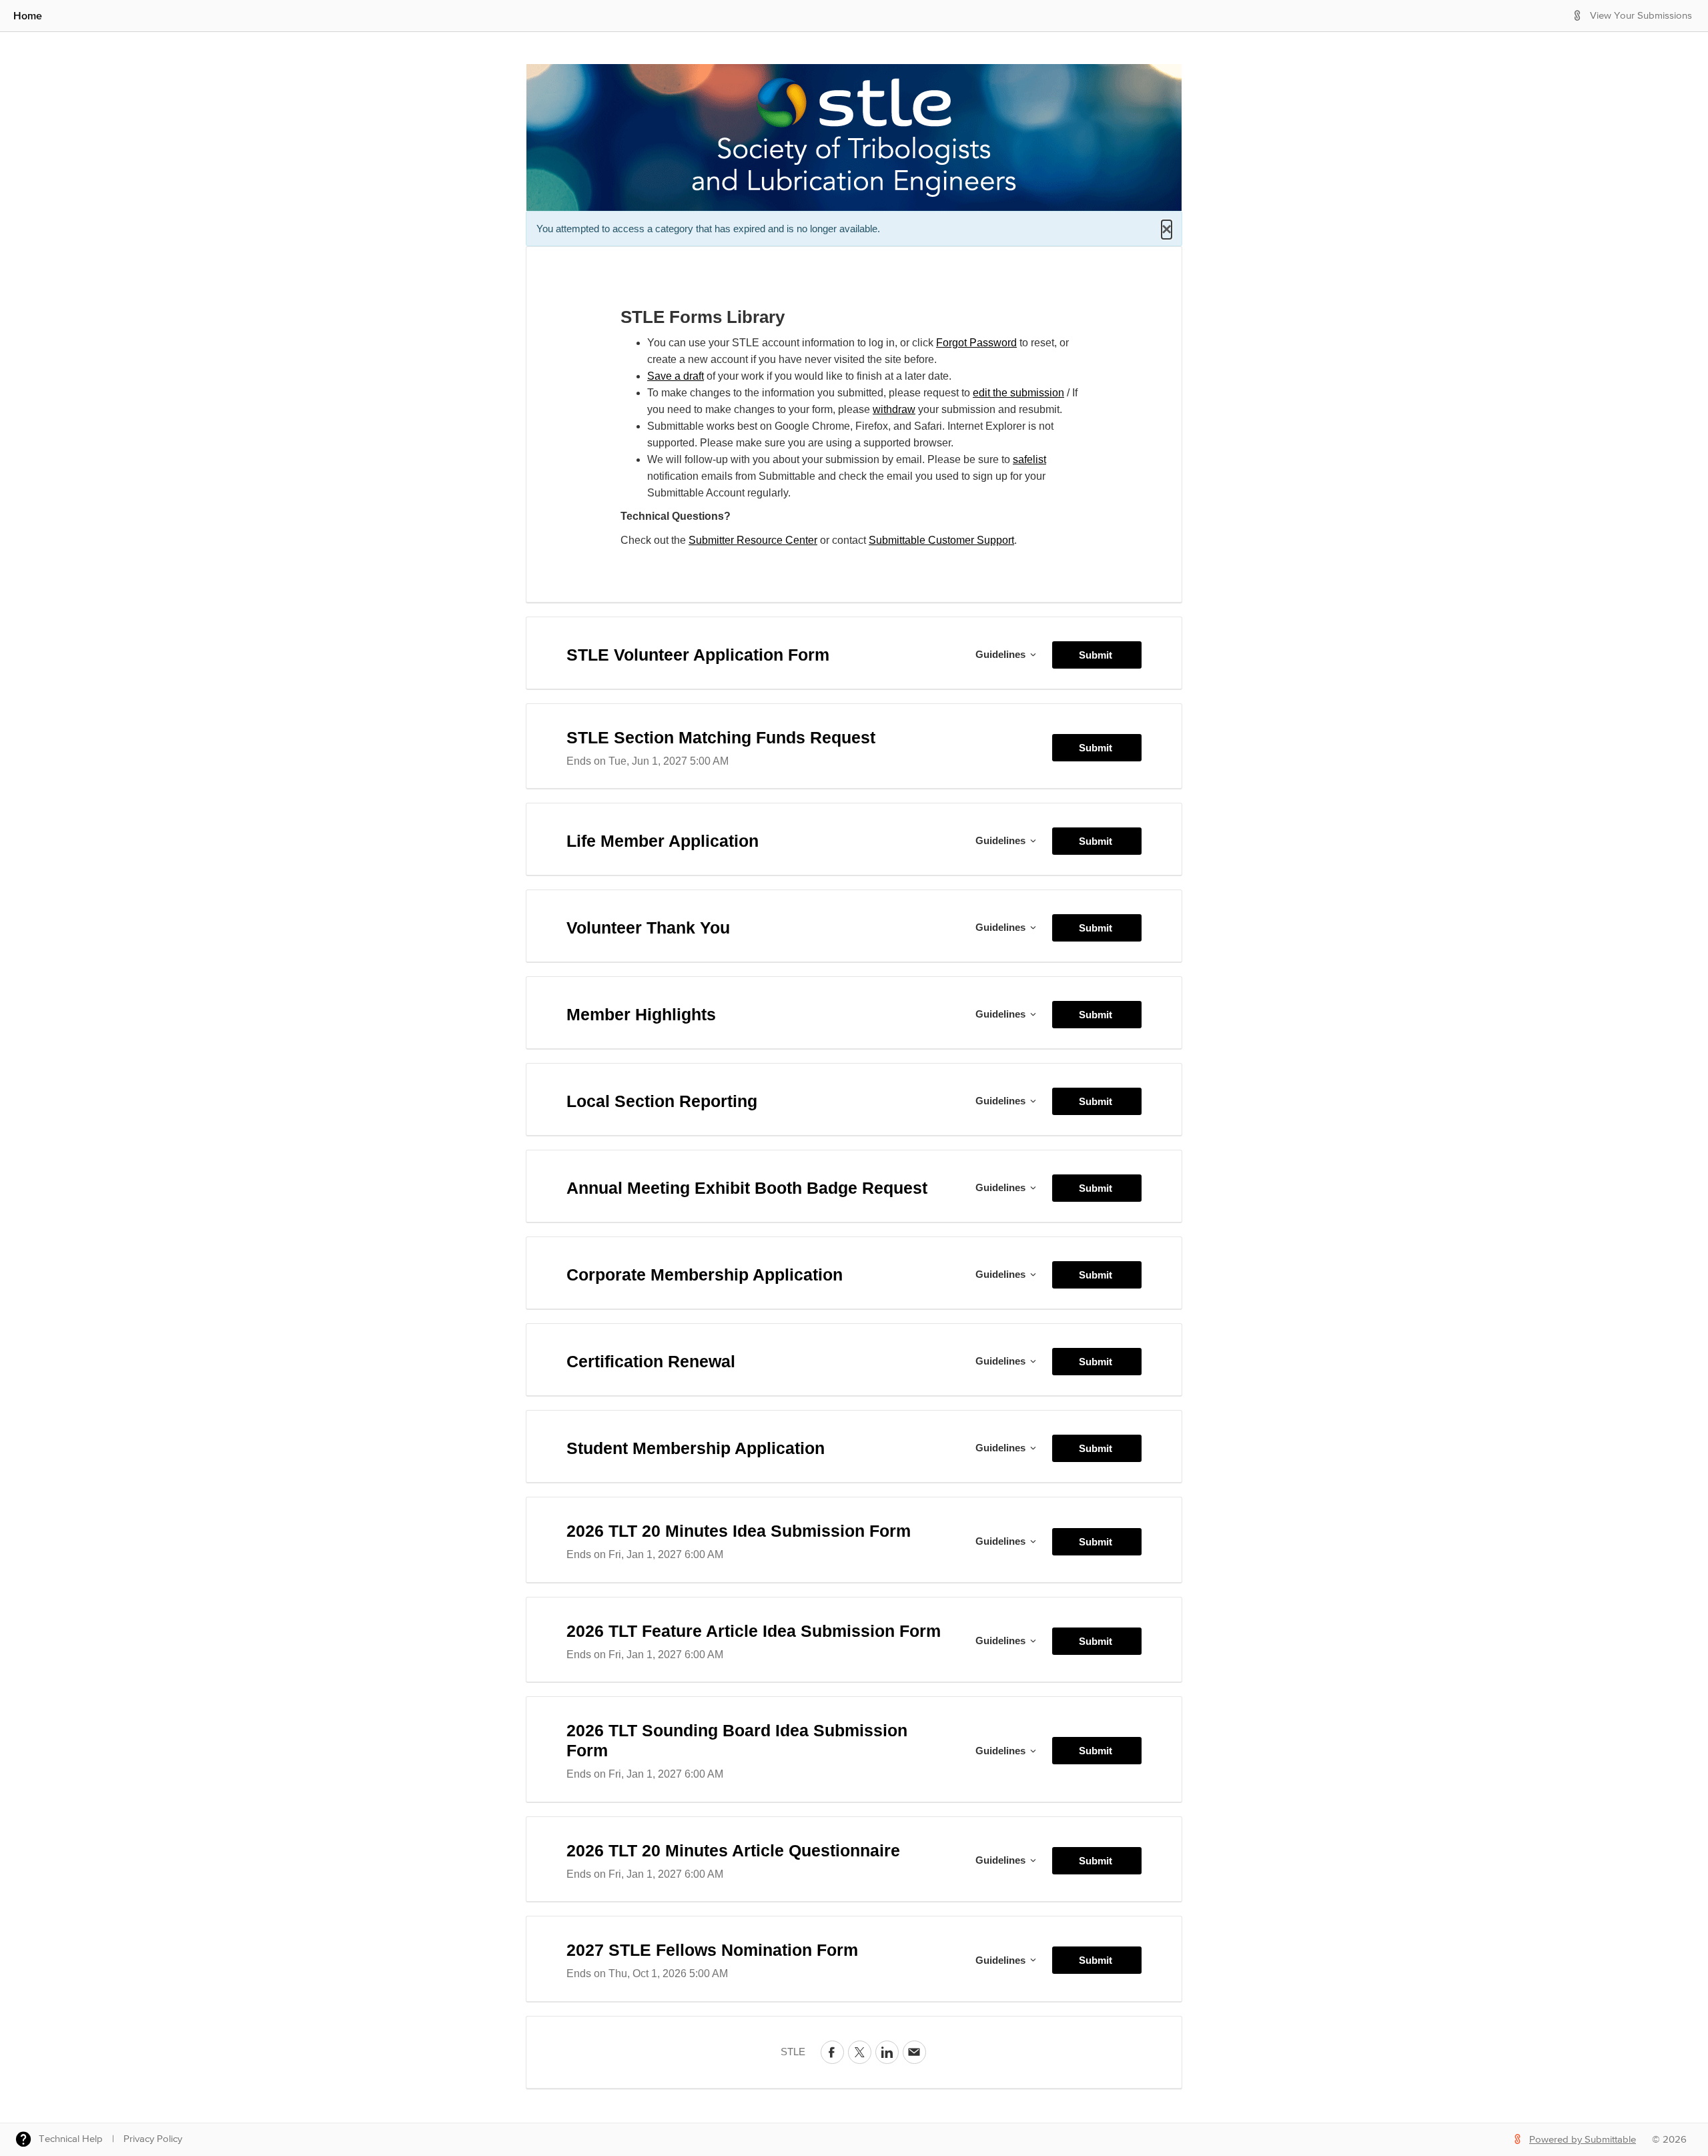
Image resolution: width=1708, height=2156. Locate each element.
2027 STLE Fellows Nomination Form (712, 1950)
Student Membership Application (696, 1448)
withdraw (894, 409)
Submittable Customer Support (941, 540)
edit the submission (1018, 393)
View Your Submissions (1641, 16)
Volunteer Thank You (648, 928)
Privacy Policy (153, 2139)
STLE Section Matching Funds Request (721, 737)
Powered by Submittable (1583, 2140)
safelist (1029, 459)
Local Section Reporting (662, 1101)
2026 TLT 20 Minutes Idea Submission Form (739, 1531)
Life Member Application (663, 841)
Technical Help (71, 2139)
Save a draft (676, 376)
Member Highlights (641, 1014)
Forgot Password (976, 343)
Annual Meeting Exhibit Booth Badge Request (747, 1188)
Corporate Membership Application (705, 1275)
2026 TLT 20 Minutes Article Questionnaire (733, 1850)
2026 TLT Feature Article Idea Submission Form (754, 1631)
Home (28, 15)
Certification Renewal (651, 1361)
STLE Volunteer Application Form (698, 655)
